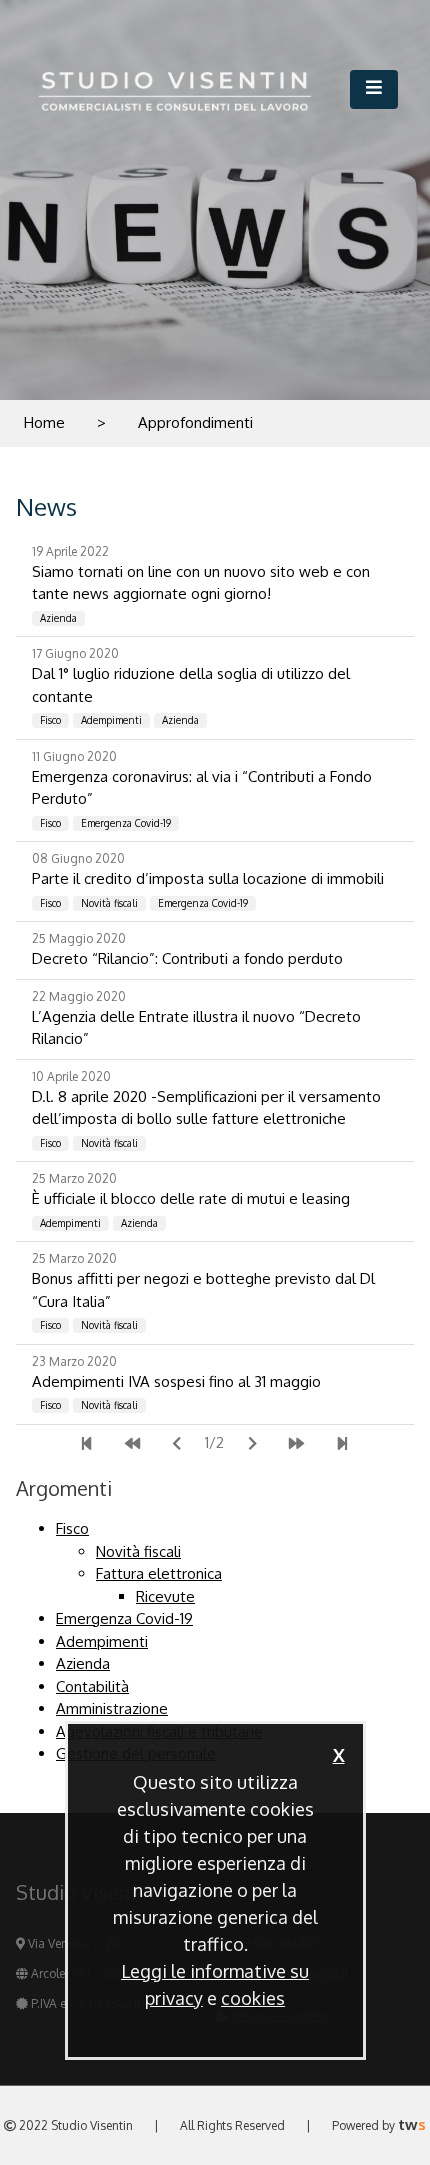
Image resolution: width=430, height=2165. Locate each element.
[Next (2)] (252, 1444)
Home (44, 422)
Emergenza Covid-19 (124, 1618)
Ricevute (165, 1596)
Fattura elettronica (159, 1573)
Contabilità (92, 1686)
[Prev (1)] (132, 1444)
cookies (253, 1998)
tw (412, 2124)
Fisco (72, 1528)
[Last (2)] (342, 1444)
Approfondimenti (195, 422)
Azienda (83, 1663)
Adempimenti (102, 1641)
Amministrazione (112, 1708)
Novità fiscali (138, 1551)
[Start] (86, 1444)
